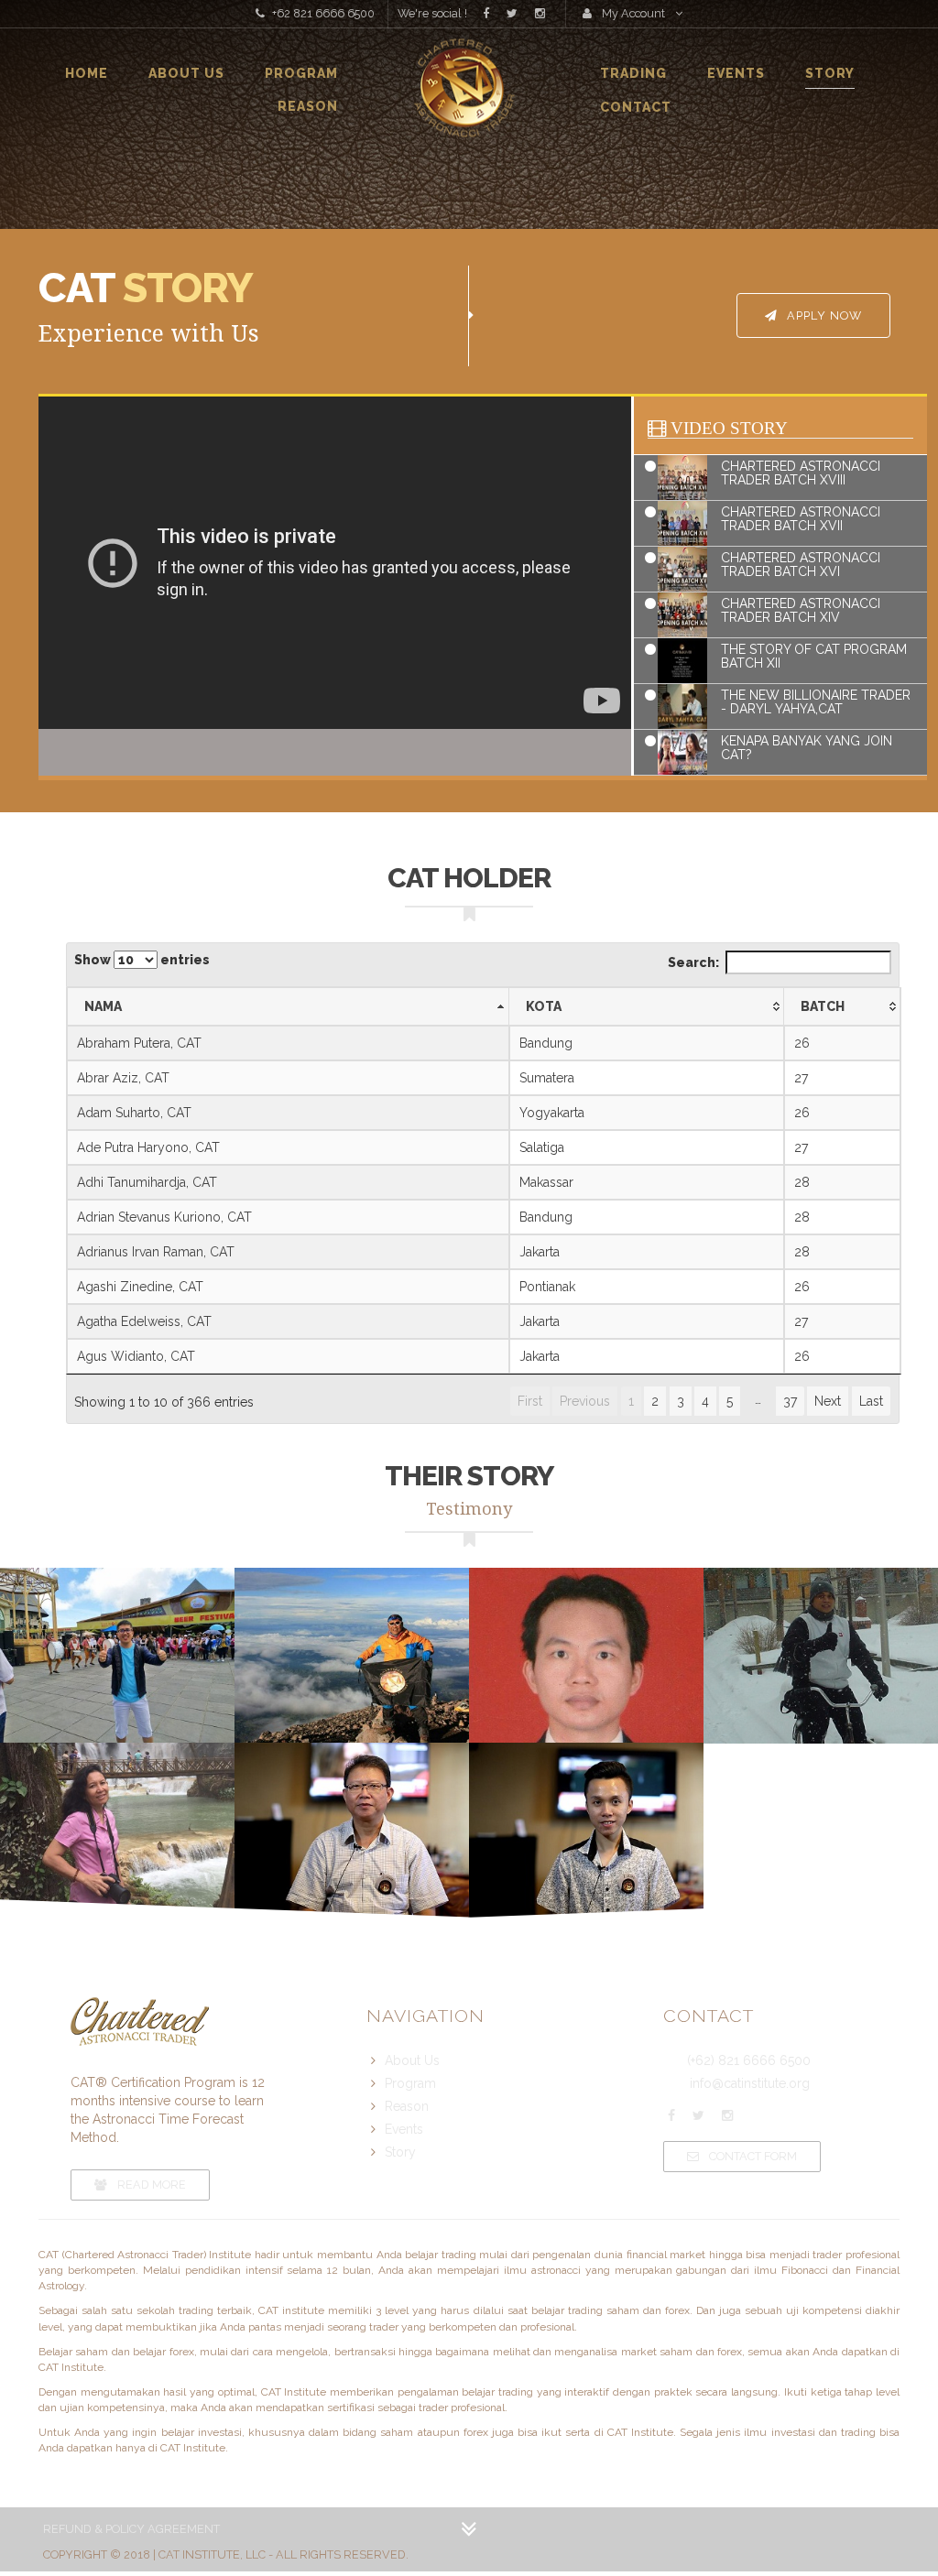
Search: (693, 962)
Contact (636, 107)
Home (87, 73)
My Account (633, 13)
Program (301, 73)
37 (790, 1401)
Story (830, 73)
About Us (186, 73)
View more (117, 1656)
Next (828, 1401)
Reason (308, 106)
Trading (633, 73)
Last (871, 1401)
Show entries (142, 960)
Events (736, 73)
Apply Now (823, 315)
